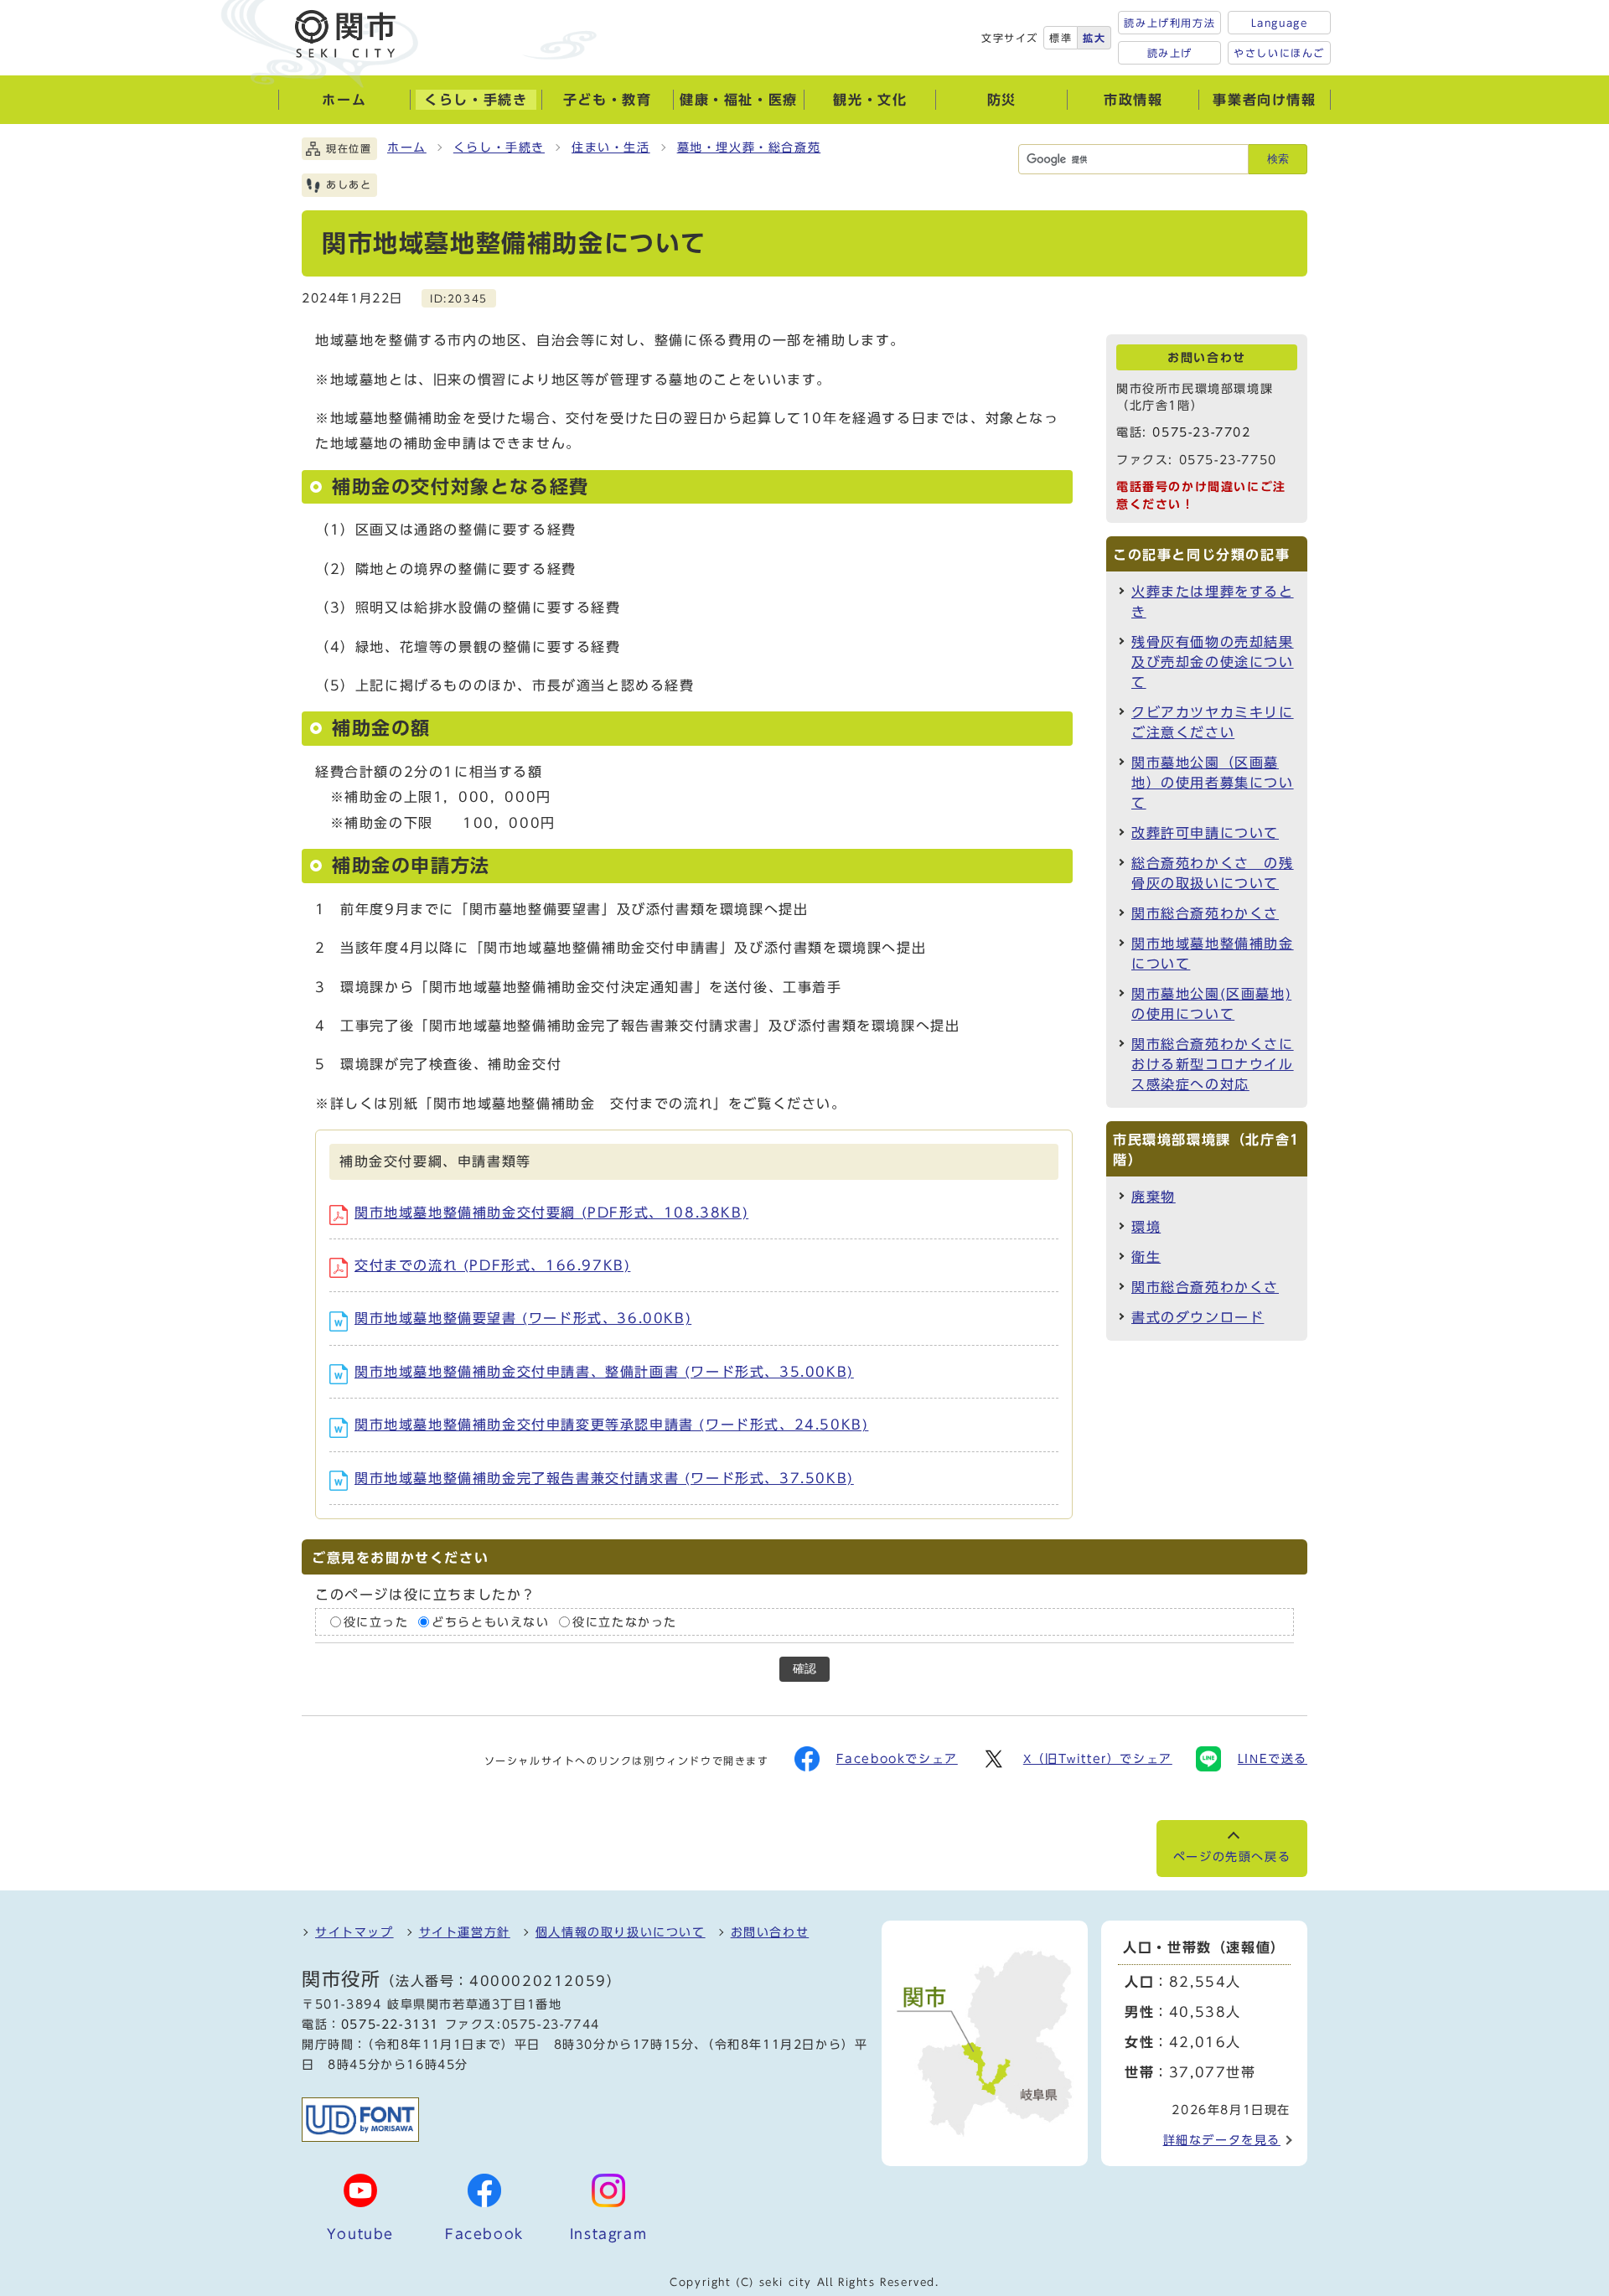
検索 (1278, 159)
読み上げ (1170, 53)
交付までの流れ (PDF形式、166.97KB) (492, 1265)
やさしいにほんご (1279, 53)
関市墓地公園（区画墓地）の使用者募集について (1213, 783)
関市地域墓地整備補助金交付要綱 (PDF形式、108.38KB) (551, 1213)
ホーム (407, 147)
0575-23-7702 (1201, 432)
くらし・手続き (499, 147)
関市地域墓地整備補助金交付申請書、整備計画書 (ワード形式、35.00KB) (604, 1372)
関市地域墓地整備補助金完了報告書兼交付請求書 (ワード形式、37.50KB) (604, 1478)
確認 (804, 1669)
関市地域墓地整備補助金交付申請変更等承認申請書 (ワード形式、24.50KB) (611, 1425)
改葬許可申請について (1205, 833)
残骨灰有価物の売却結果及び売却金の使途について (1213, 662)
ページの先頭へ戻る (1232, 1857)
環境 (1146, 1227)
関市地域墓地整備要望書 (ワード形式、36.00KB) (523, 1318)
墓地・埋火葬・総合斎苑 (749, 147)
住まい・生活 (611, 147)
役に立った (376, 1622)
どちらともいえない (490, 1622)
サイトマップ (354, 1932)
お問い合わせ (770, 1932)
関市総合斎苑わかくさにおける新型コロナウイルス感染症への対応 (1213, 1064)
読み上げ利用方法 (1169, 23)
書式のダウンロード (1198, 1317)
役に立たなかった (625, 1622)
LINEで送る (1273, 1759)
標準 (1061, 38)
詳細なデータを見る (1222, 2140)
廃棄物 (1154, 1197)
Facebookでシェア (897, 1759)
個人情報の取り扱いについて (621, 1932)
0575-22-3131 (390, 2025)
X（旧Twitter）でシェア (1098, 1759)
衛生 (1146, 1257)
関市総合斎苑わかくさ (1205, 913)
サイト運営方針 (465, 1932)
